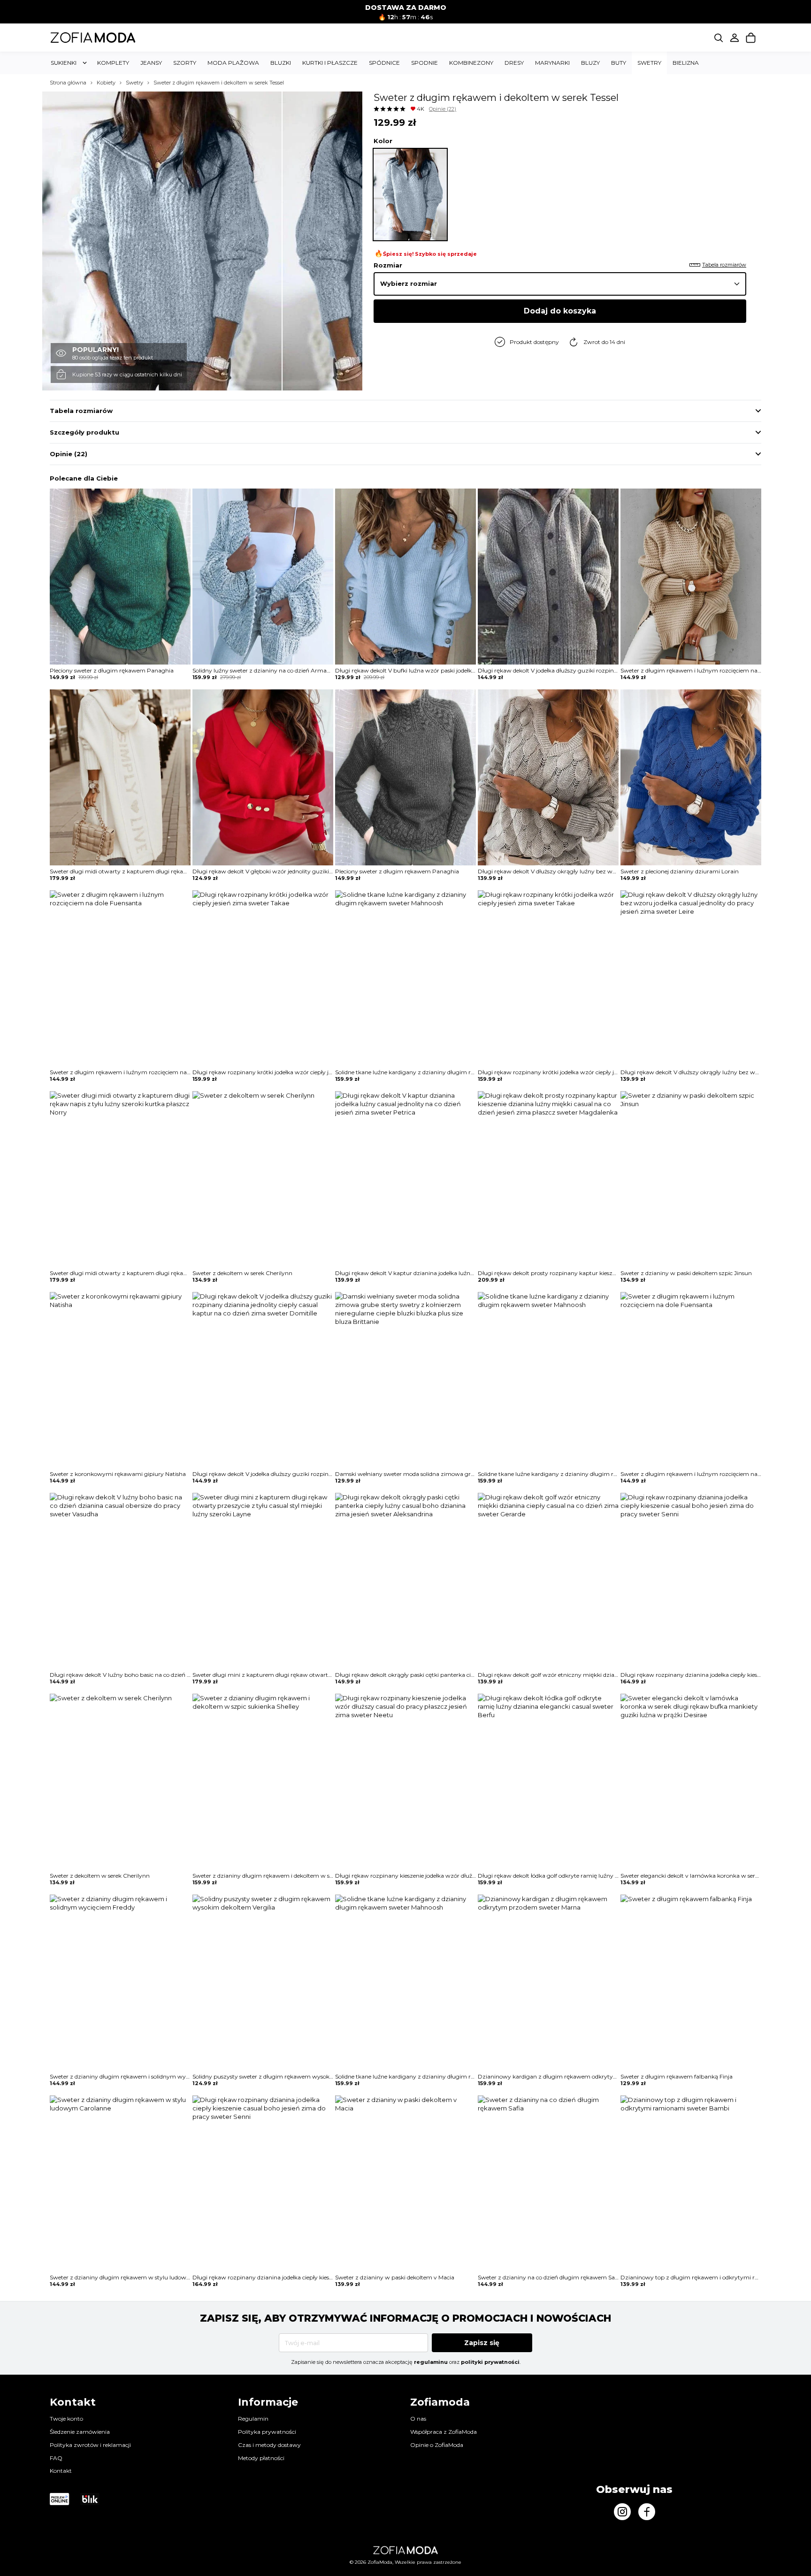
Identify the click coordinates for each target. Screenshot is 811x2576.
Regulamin (253, 2419)
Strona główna (68, 83)
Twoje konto (66, 2419)
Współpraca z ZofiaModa (444, 2432)
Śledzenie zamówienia (80, 2432)
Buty (619, 63)
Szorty (185, 63)
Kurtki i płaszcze (330, 63)
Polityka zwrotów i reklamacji (90, 2445)
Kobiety (106, 83)
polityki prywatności (490, 2362)
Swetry (649, 63)
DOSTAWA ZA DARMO (406, 8)
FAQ (56, 2458)
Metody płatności (261, 2458)
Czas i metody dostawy (269, 2445)
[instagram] (622, 2512)
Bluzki (281, 63)
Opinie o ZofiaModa (437, 2445)
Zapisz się (482, 2343)
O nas (418, 2419)
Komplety (113, 63)
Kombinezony (471, 63)
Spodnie (425, 63)
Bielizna (686, 63)
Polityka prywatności (267, 2432)
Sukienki (64, 63)
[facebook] (647, 2512)
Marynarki (552, 63)
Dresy (514, 63)
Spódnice (384, 63)
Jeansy (151, 63)
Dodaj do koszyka (560, 311)
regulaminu (431, 2362)
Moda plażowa (233, 63)
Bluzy (590, 63)
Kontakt (61, 2471)
